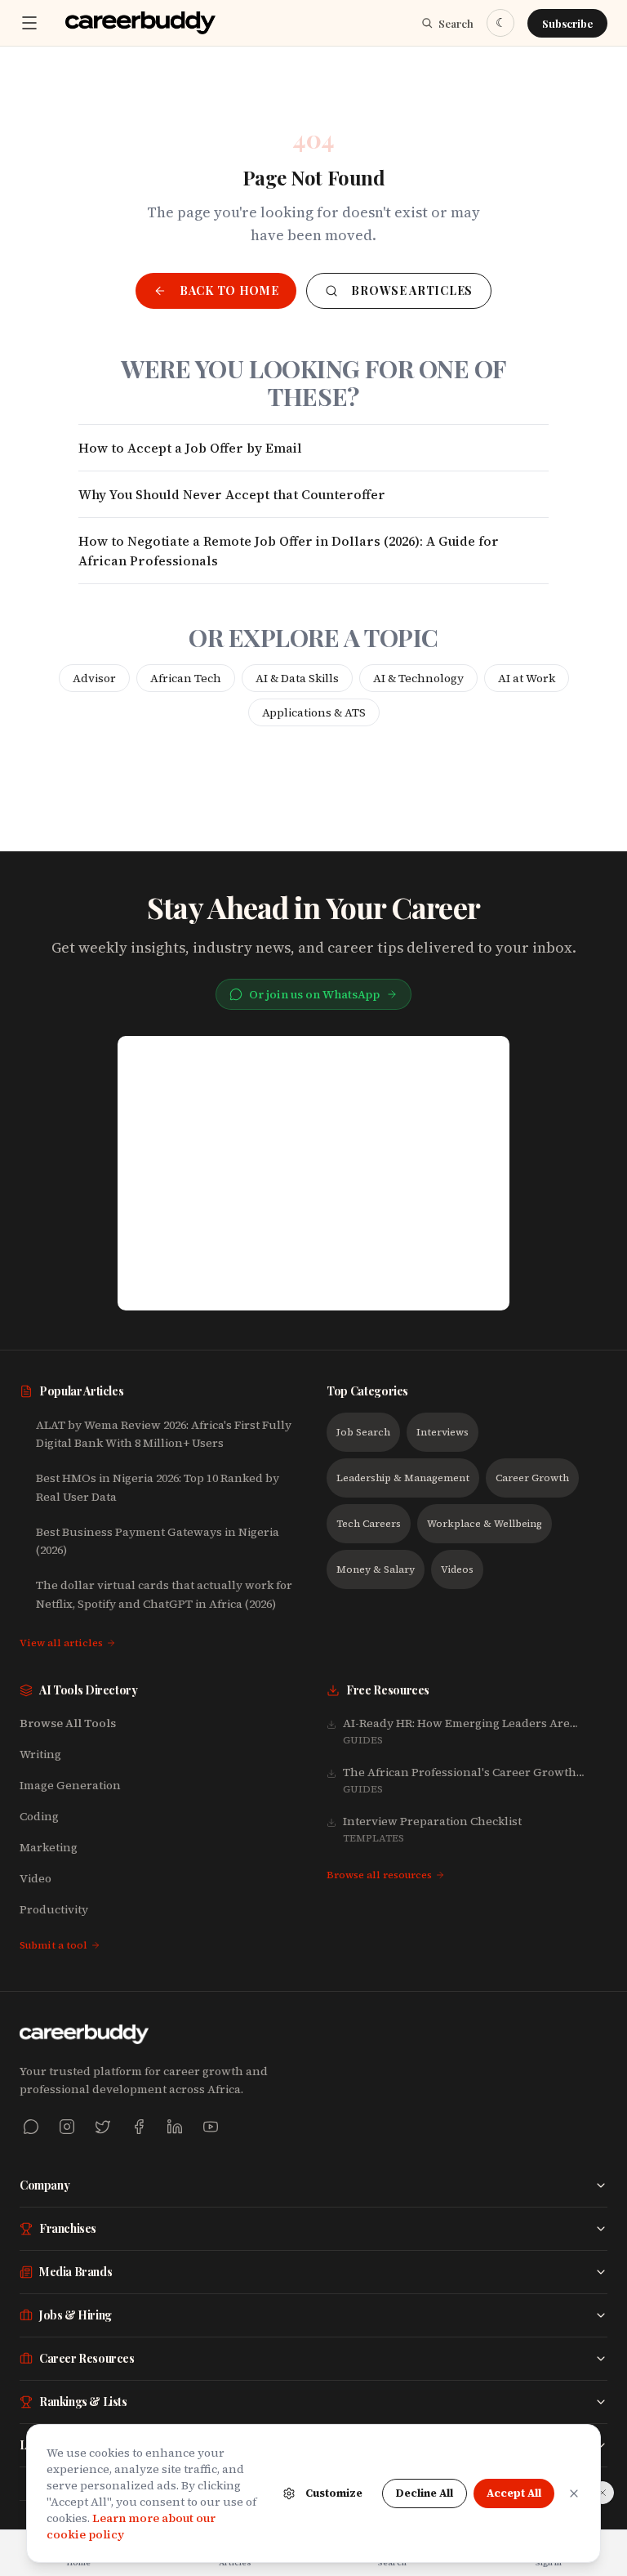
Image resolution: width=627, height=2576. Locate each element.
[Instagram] (67, 2127)
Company (44, 2185)
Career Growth (532, 1478)
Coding (39, 1816)
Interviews (442, 1432)
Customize (334, 2493)
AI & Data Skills (297, 678)
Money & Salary (376, 1569)
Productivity (54, 1909)
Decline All (425, 2493)
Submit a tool (53, 1945)
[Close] (574, 2493)
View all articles (61, 1643)
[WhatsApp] (31, 2127)
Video (36, 1878)
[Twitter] (103, 2127)
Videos (457, 1569)
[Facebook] (139, 2127)
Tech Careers (369, 1524)
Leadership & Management (403, 1478)
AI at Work (527, 678)
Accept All (514, 2493)
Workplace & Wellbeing (485, 1524)
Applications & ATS (314, 712)
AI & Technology (418, 678)
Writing (40, 1754)
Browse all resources (379, 1875)
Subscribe (567, 23)
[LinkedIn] (175, 2127)
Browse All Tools (68, 1723)
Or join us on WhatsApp (314, 994)
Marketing (49, 1847)
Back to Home (229, 290)
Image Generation (70, 1785)
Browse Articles (412, 290)
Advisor (94, 678)
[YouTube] (211, 2127)
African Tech (186, 678)
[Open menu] (29, 23)
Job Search (363, 1432)
